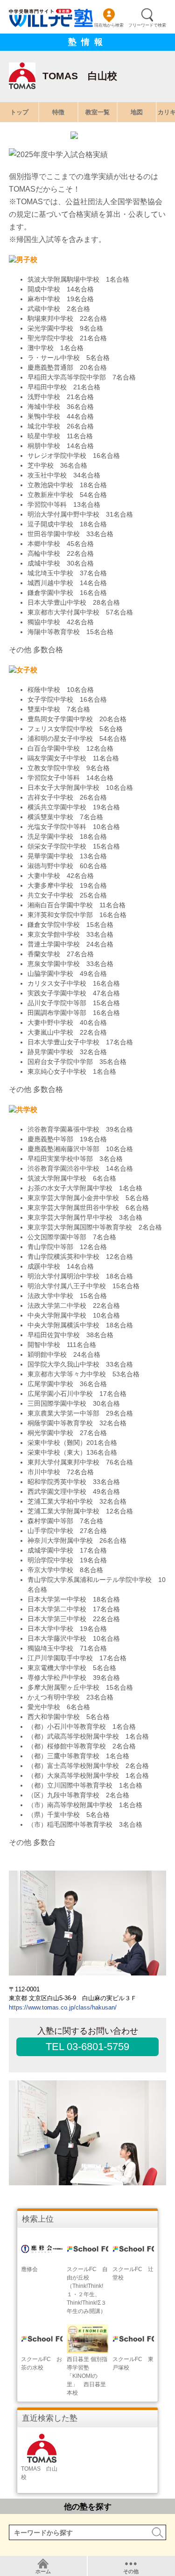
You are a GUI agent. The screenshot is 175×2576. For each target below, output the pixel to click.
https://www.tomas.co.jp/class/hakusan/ (63, 2007)
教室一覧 (98, 112)
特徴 (58, 112)
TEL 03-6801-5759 (87, 2047)
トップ (19, 112)
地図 (137, 112)
